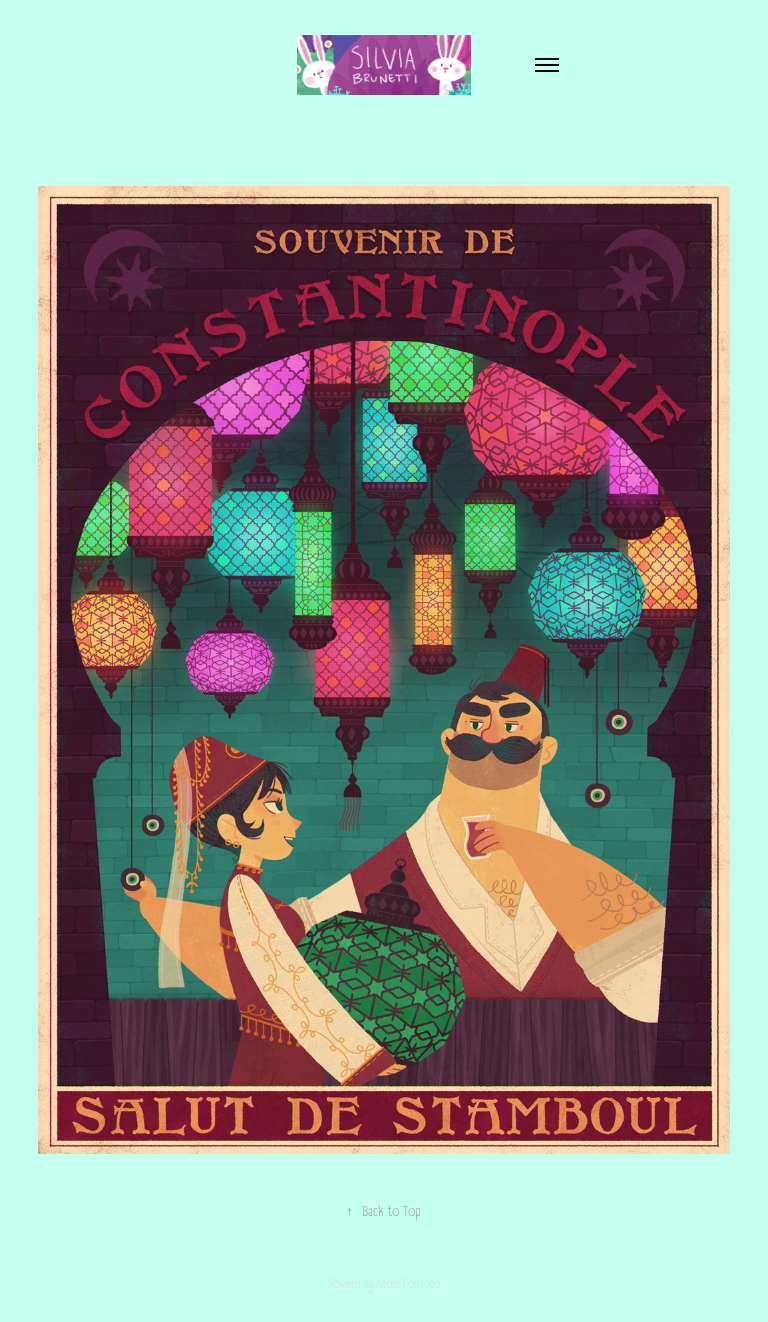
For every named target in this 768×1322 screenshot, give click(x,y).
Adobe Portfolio (408, 1284)
